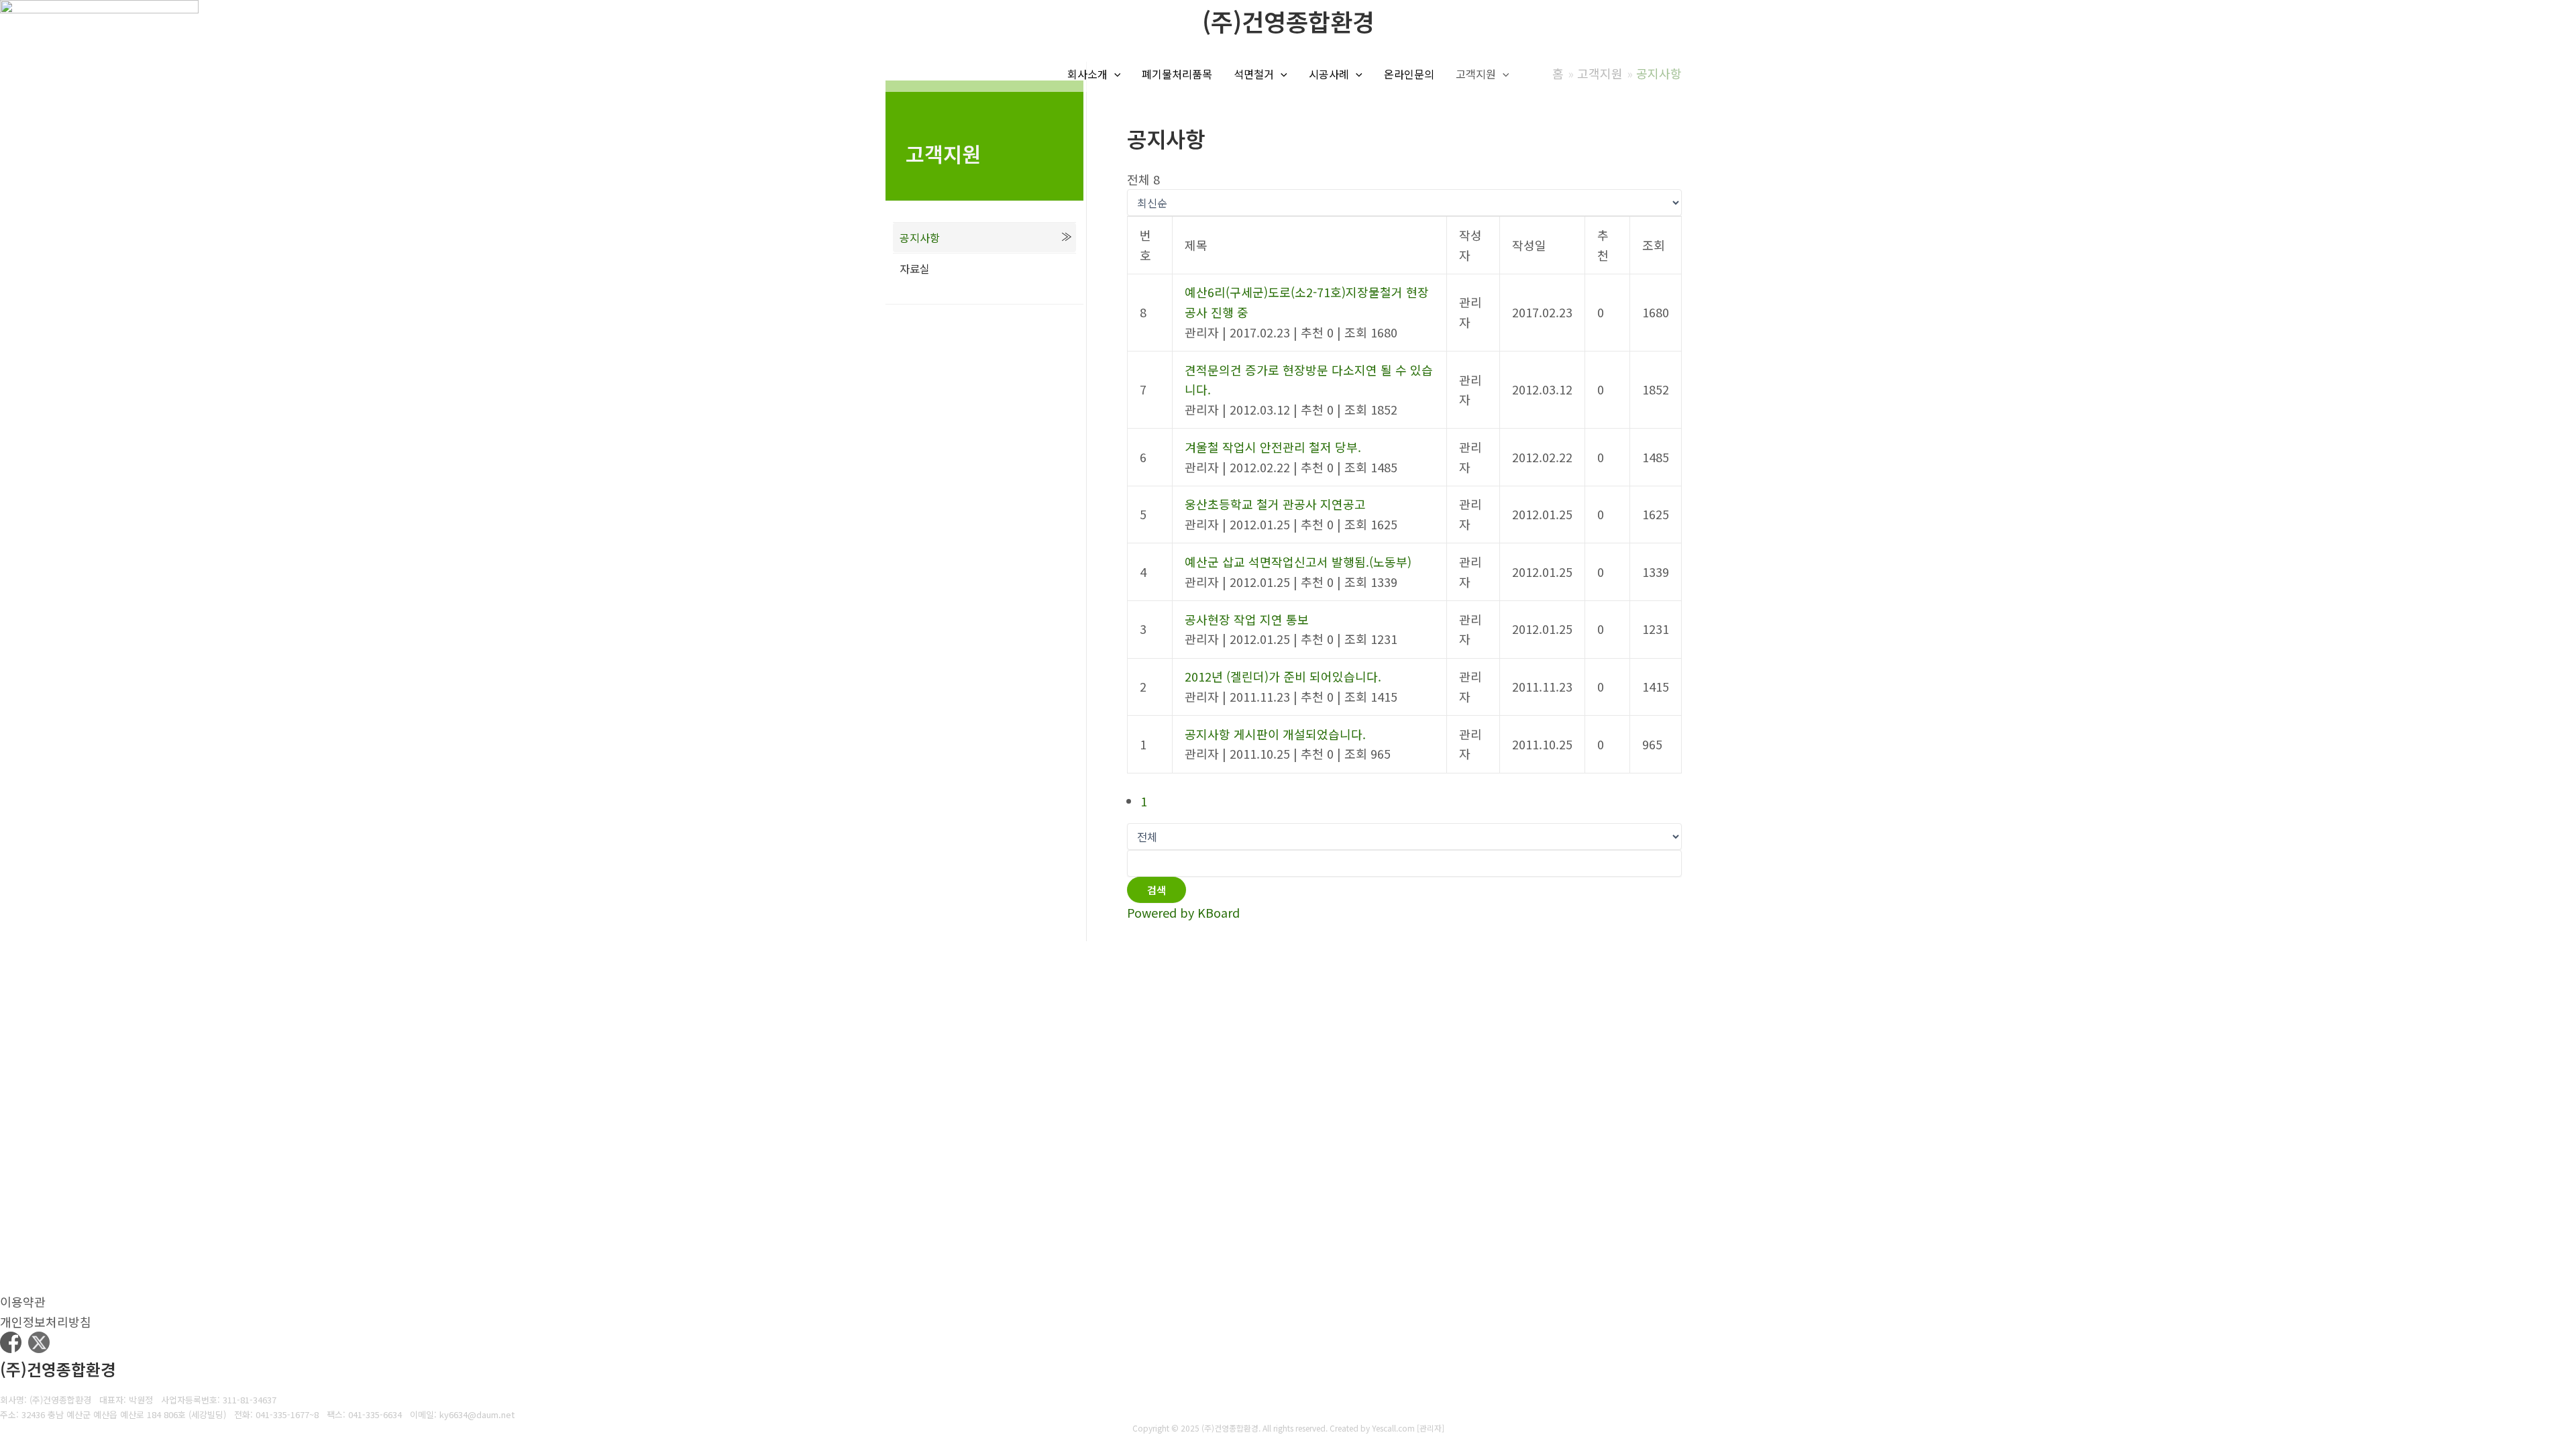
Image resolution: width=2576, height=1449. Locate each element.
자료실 (915, 268)
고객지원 (1476, 74)
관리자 (1431, 1428)
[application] (1114, 74)
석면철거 (1254, 74)
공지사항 (920, 237)
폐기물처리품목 (1177, 74)
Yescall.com (1393, 1428)
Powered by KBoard (1183, 912)
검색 (1157, 890)
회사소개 (1087, 74)
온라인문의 (1409, 74)
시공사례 (1329, 74)
